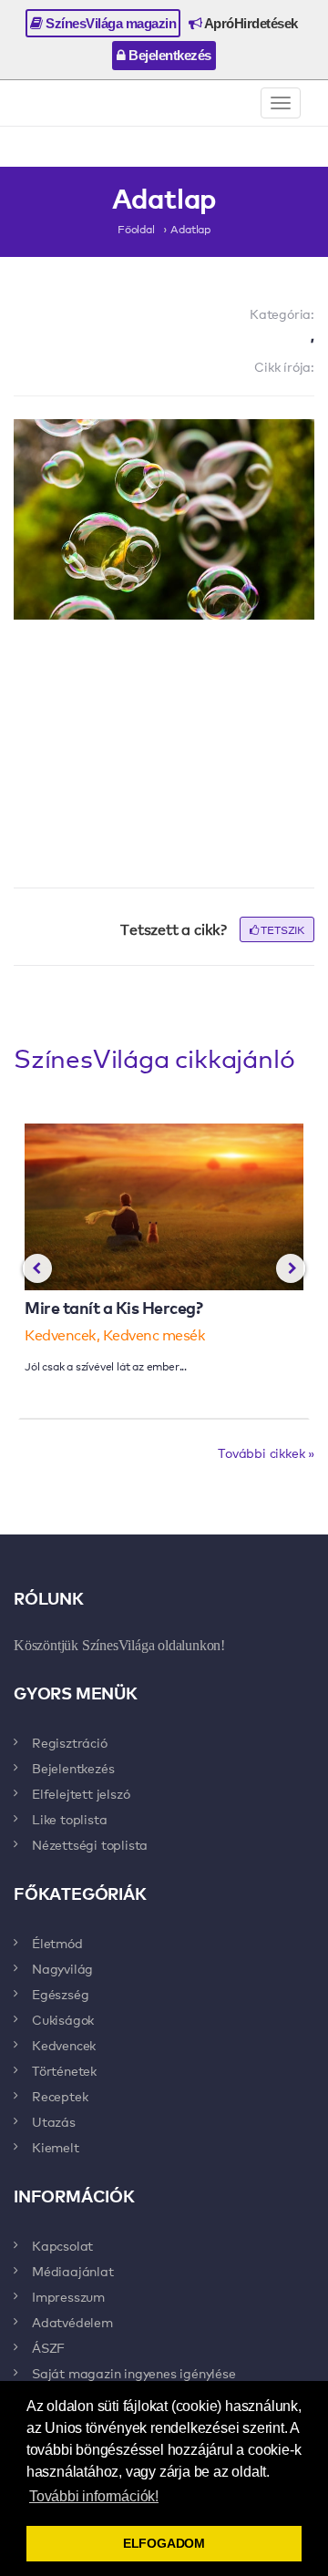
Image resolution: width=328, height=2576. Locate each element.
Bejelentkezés (169, 55)
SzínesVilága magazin (110, 23)
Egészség (60, 1994)
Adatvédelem (72, 2322)
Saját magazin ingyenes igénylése (134, 2373)
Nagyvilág (62, 1968)
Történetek (64, 2070)
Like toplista (69, 1819)
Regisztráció (70, 1742)
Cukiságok (63, 2019)
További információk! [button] (94, 2496)
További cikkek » (266, 1452)
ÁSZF (48, 2347)
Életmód (57, 1943)
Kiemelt (56, 2147)
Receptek (60, 2096)
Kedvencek (64, 2045)
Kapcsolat (62, 2245)
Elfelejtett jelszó (81, 1793)
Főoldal (136, 229)
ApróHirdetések (250, 23)
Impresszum (68, 2296)
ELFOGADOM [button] (164, 2543)
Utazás (54, 2121)
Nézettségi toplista (90, 1844)
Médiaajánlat (73, 2271)
